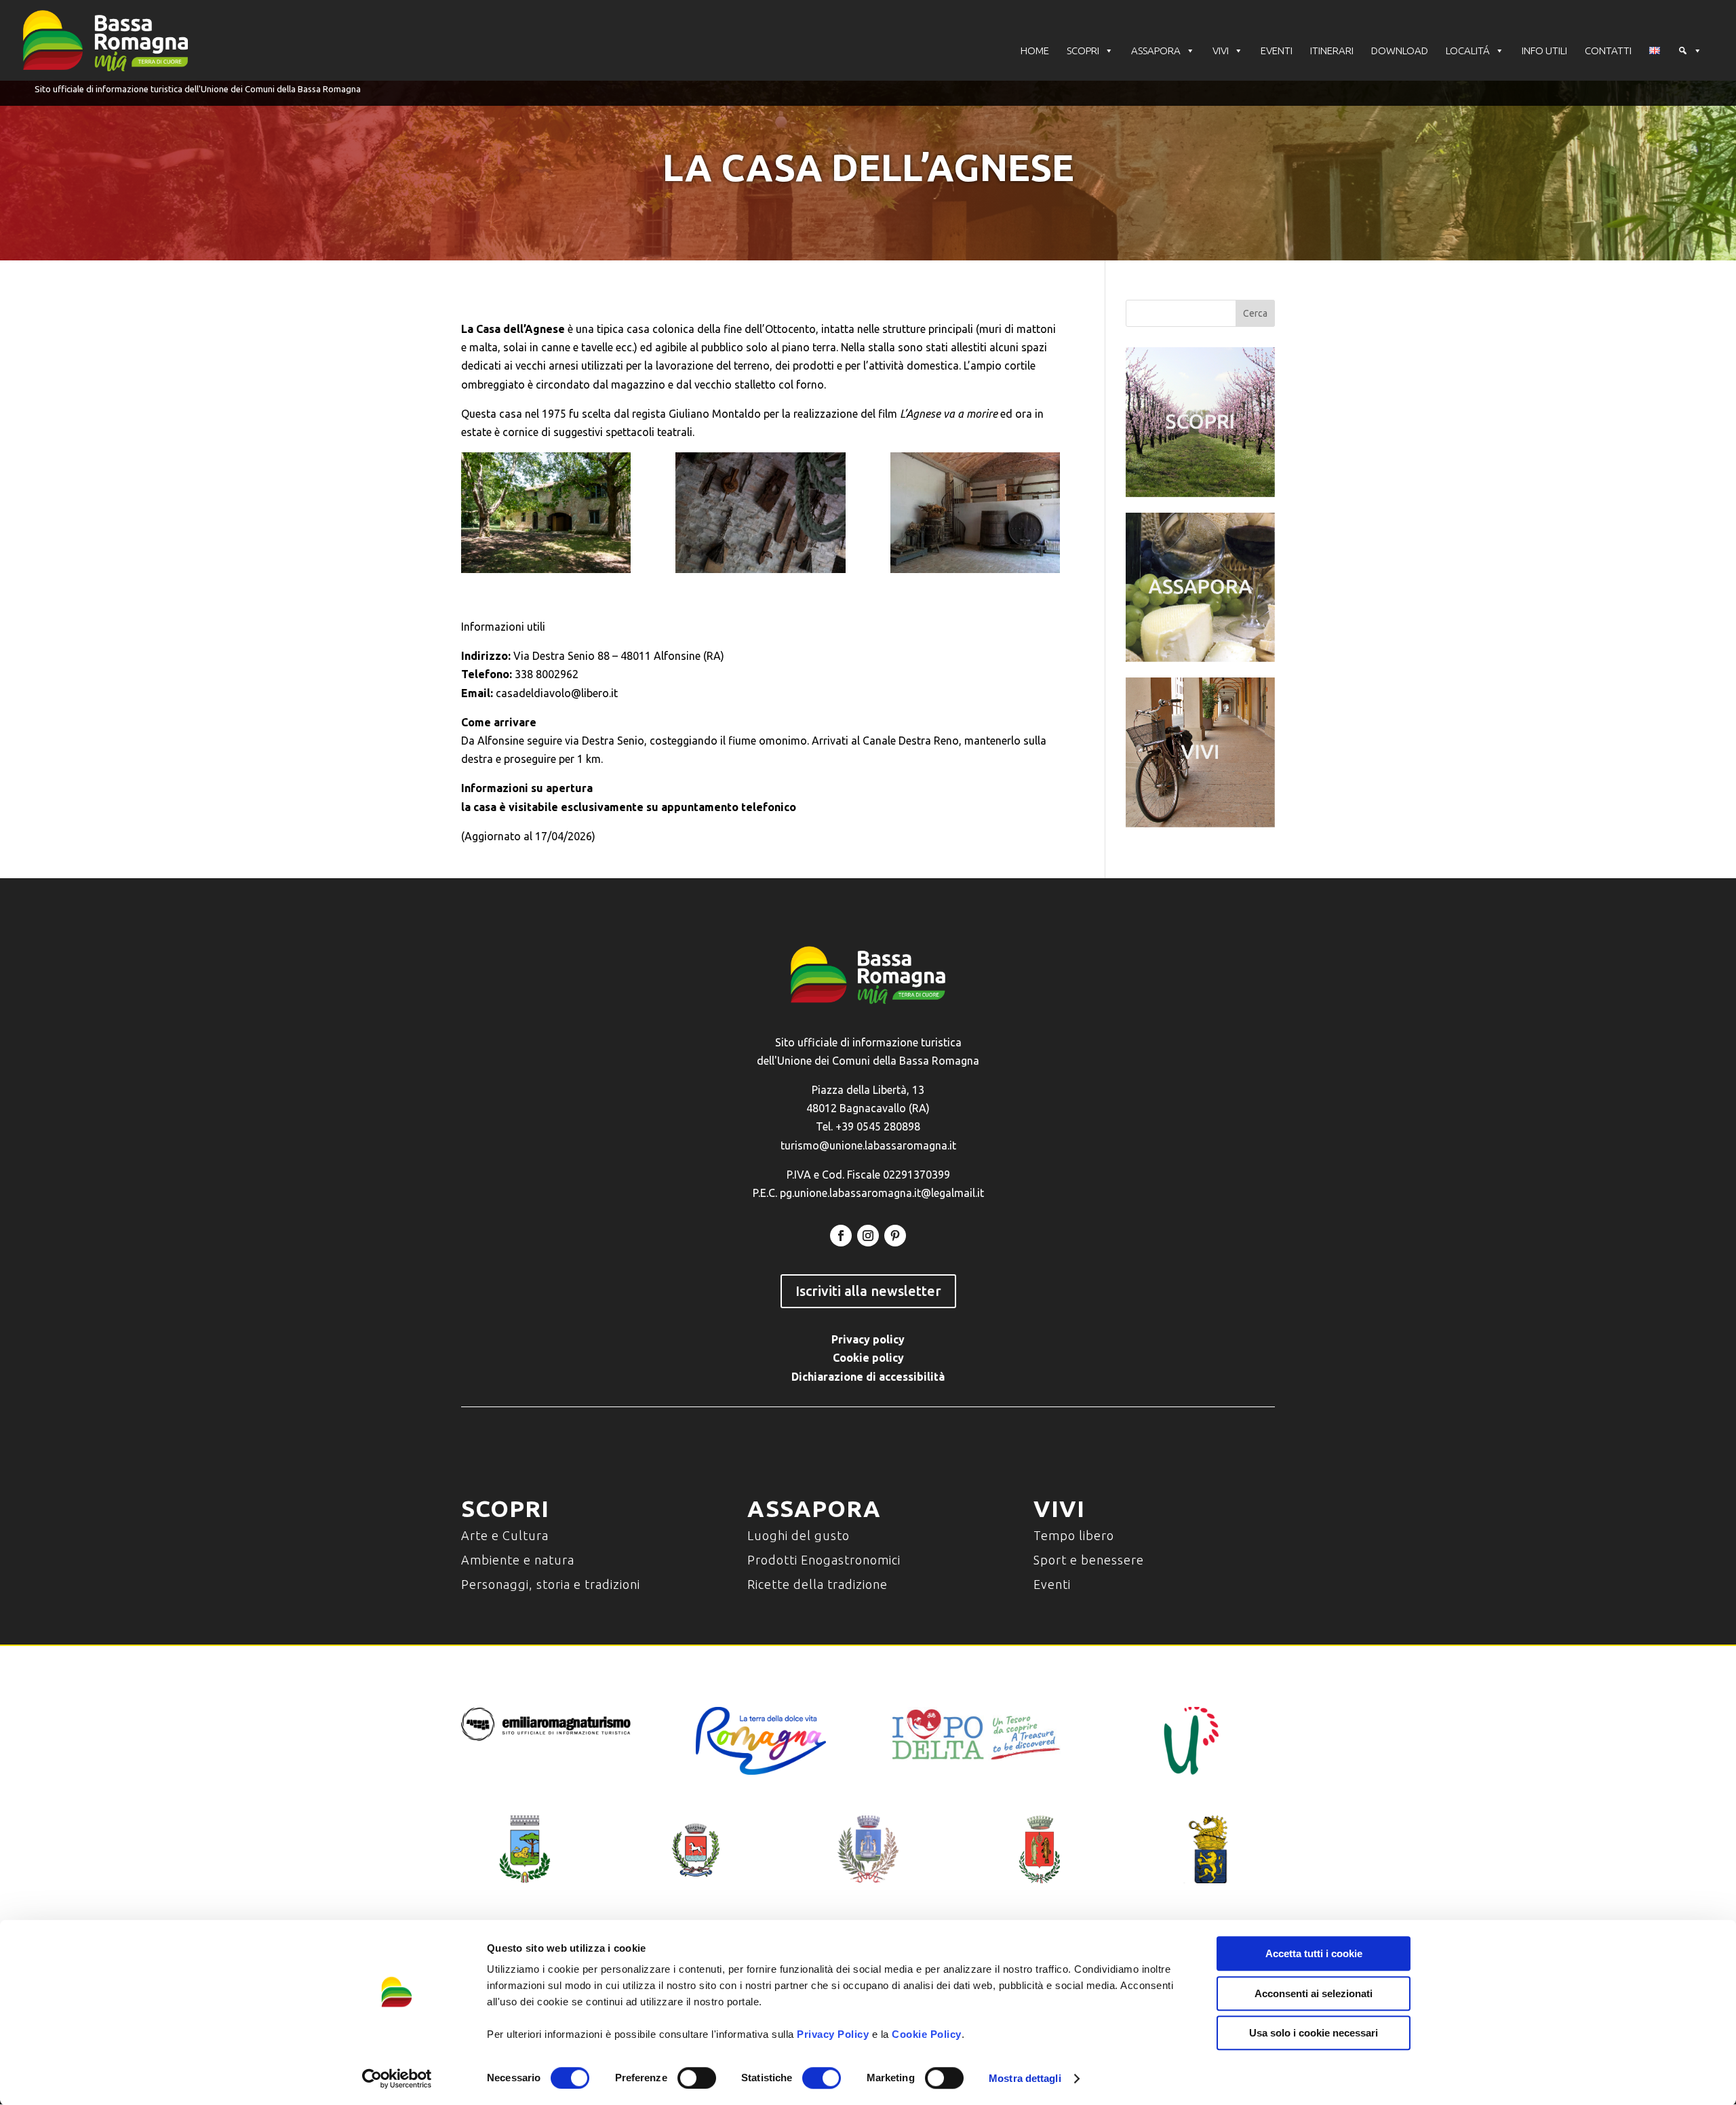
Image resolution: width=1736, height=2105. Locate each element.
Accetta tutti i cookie (1314, 1953)
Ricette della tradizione (817, 1584)
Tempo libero (1074, 1535)
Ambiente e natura (518, 1560)
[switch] (697, 2078)
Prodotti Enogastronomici (824, 1560)
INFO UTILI (1544, 51)
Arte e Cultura (505, 1535)
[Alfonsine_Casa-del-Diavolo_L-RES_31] (975, 513)
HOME (1035, 51)
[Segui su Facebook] (841, 1236)
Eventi (1052, 1584)
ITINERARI (1332, 51)
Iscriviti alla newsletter (868, 1291)
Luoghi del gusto (798, 1535)
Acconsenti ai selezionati (1314, 1993)
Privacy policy (868, 1339)
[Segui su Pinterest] (895, 1236)
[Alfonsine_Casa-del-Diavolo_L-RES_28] (760, 513)
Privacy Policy (833, 2034)
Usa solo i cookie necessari (1314, 2033)
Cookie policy (868, 1358)
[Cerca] (1690, 51)
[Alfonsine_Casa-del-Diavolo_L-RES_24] (546, 513)
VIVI (1221, 51)
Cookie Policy (927, 2034)
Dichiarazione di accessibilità (868, 1377)
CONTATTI (1608, 51)
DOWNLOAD (1400, 51)
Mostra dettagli (1025, 2078)
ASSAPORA (1156, 51)
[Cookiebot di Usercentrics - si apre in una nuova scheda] (397, 2079)
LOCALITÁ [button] (1468, 51)
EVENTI (1277, 51)
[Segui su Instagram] (868, 1236)
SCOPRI (1083, 51)
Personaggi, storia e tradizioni (551, 1584)
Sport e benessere (1089, 1560)
